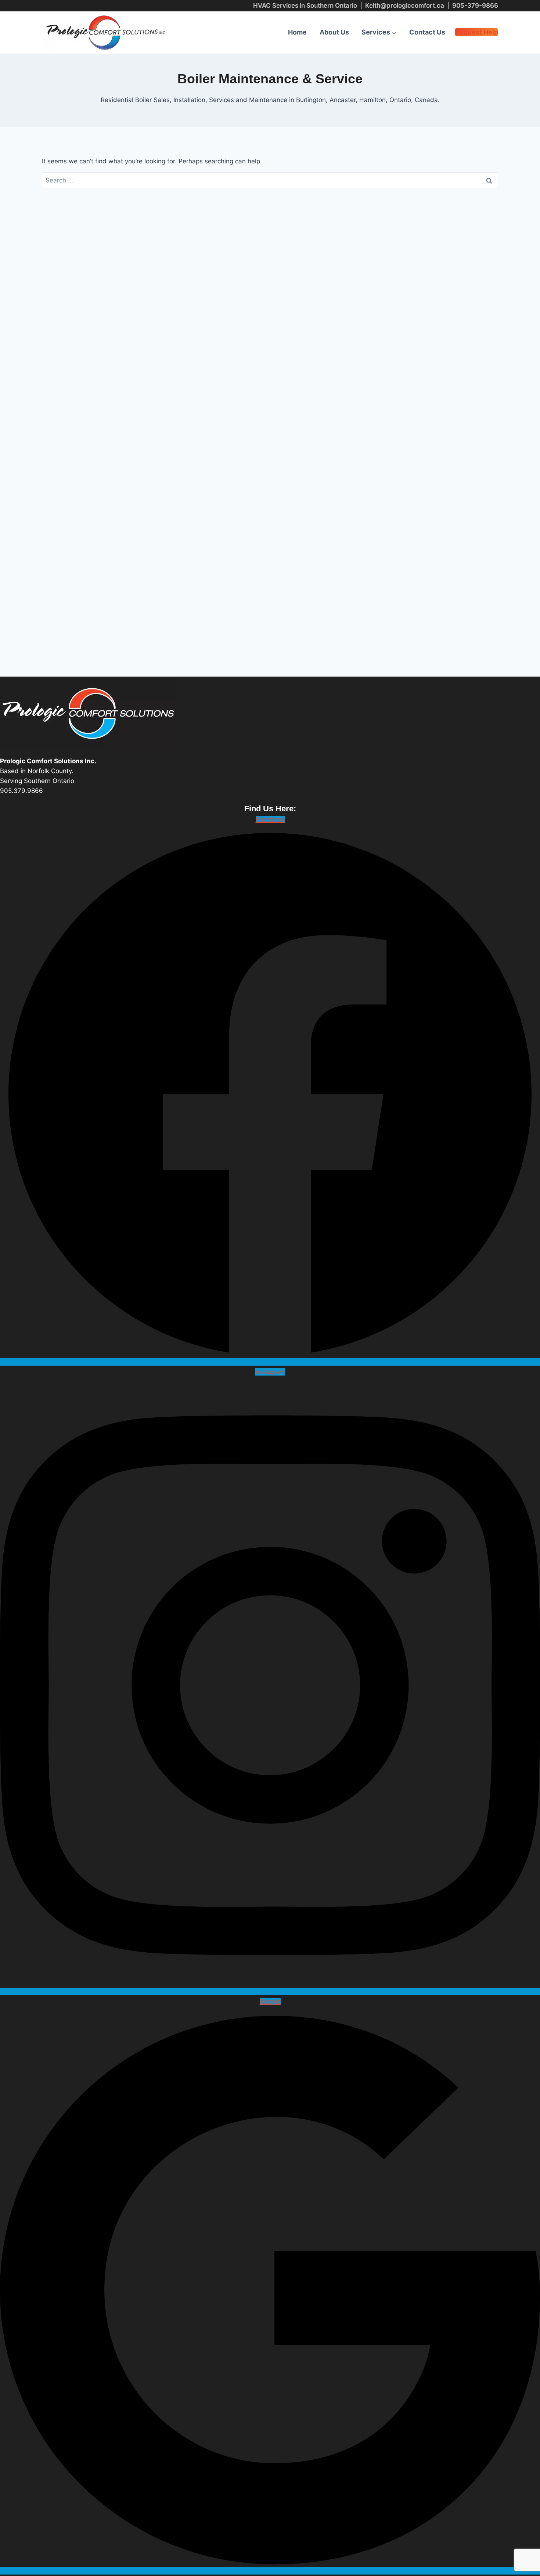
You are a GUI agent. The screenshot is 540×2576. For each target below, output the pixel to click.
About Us (334, 32)
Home (297, 32)
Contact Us (427, 32)
